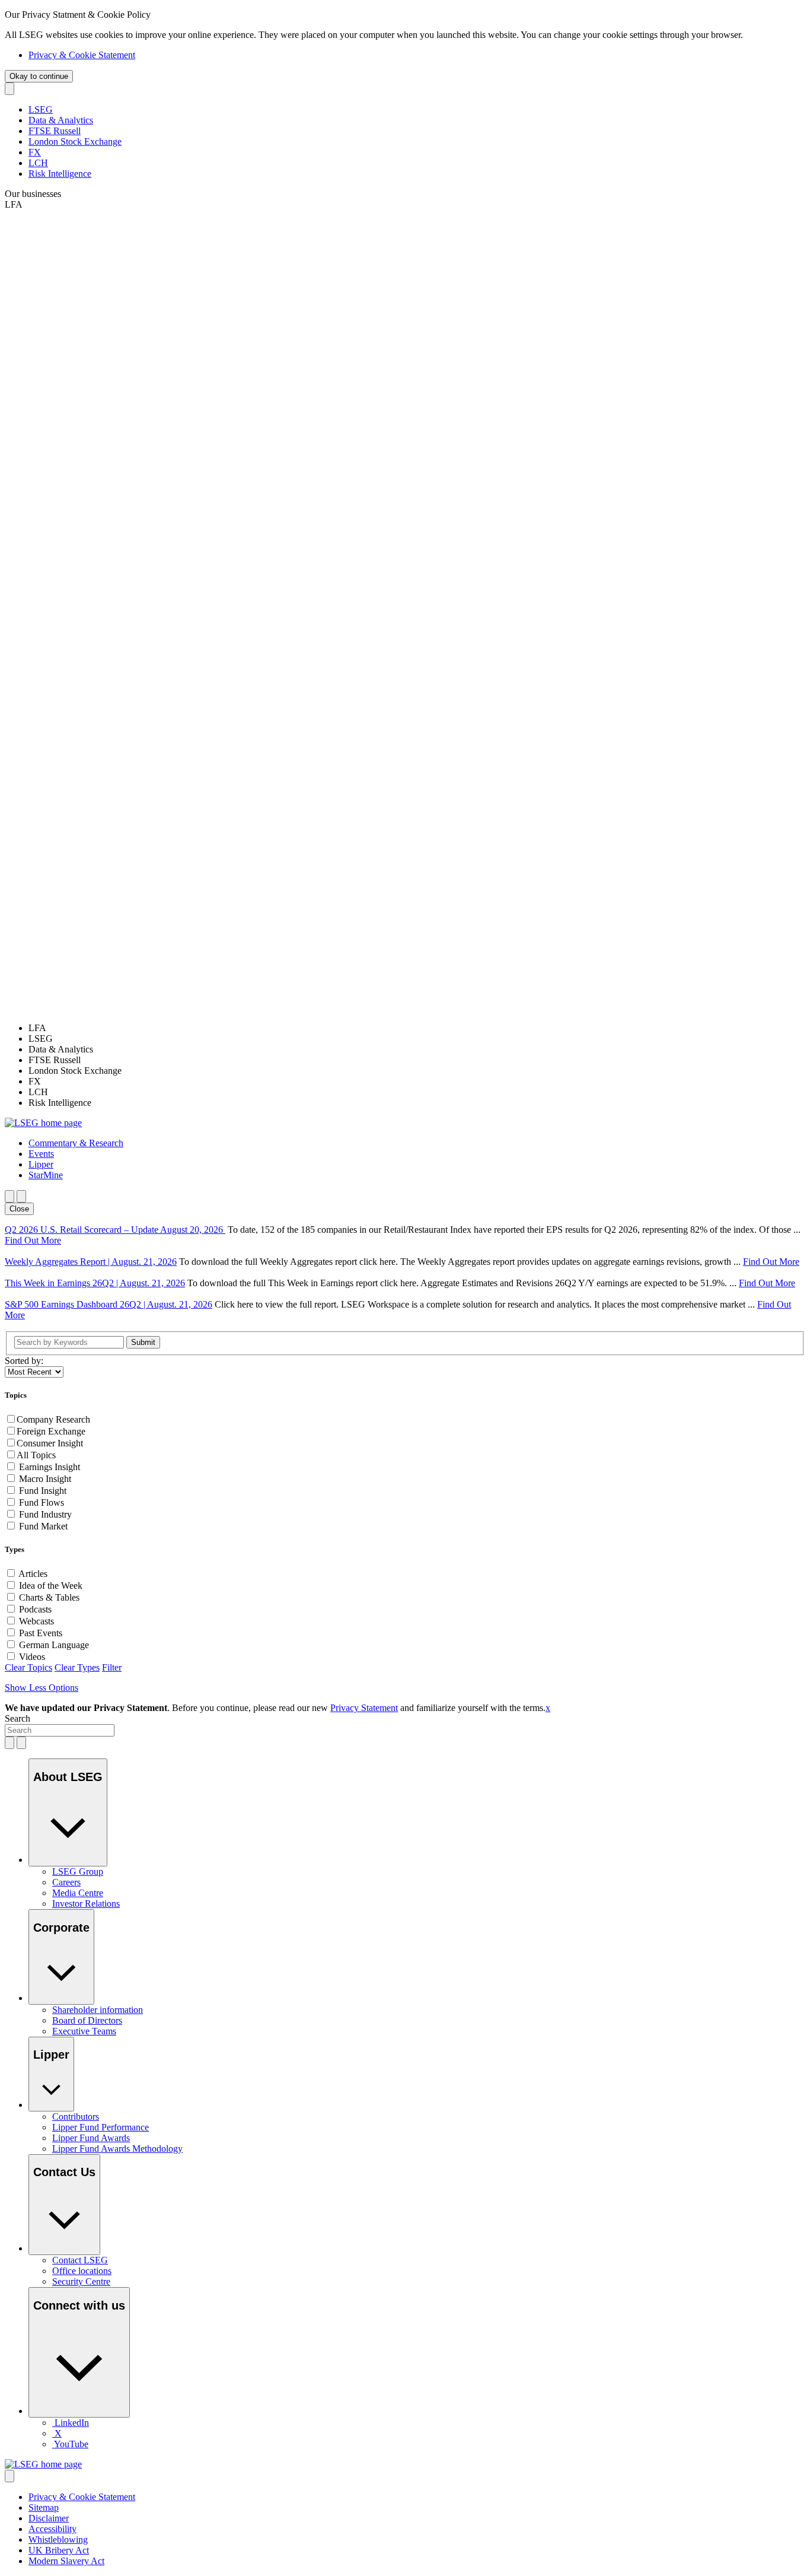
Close (19, 1209)
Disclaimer (49, 2518)
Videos (32, 1657)
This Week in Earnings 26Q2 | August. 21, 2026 (95, 1283)
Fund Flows (42, 1502)
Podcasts (35, 1609)
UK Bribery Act (59, 2550)
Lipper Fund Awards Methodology (117, 2149)
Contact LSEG (80, 2260)
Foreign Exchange (51, 1431)
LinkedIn (72, 2423)
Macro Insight (45, 1479)
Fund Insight (43, 1491)
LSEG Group (78, 1871)
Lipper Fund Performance (101, 2127)
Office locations (82, 2271)
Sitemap (44, 2507)
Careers (66, 1882)
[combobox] (60, 1730)
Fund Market (43, 1526)
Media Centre (78, 1893)
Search (17, 1718)
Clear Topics (28, 1667)
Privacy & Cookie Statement (82, 55)
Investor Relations (86, 1904)
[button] (76, 1143)
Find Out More (33, 1240)
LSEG (41, 109)
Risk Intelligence (60, 174)
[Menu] (21, 1196)
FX (35, 152)
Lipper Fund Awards (91, 2138)
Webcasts (36, 1621)
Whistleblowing (58, 2540)
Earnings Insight (50, 1467)
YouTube (71, 2444)
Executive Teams (84, 2031)
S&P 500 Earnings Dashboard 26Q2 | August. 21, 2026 (109, 1304)
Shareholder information (98, 2010)
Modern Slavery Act (66, 2561)
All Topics (36, 1455)
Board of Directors (87, 2020)
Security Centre (81, 2281)
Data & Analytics (61, 120)
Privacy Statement (364, 1708)
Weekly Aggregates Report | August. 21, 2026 (91, 1262)
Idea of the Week (51, 1586)
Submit (143, 1342)
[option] (417, 1028)
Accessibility (52, 2529)
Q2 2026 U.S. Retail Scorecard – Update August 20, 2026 (115, 1230)
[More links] (9, 2476)
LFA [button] (14, 204)
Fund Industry (45, 1514)
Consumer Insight (50, 1443)
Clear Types (77, 1667)
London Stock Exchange (75, 141)
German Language (54, 1645)
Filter (112, 1667)
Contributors (76, 2117)
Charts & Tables (49, 1597)
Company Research (53, 1419)
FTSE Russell (55, 131)
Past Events (41, 1633)
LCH (38, 163)
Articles (33, 1574)
